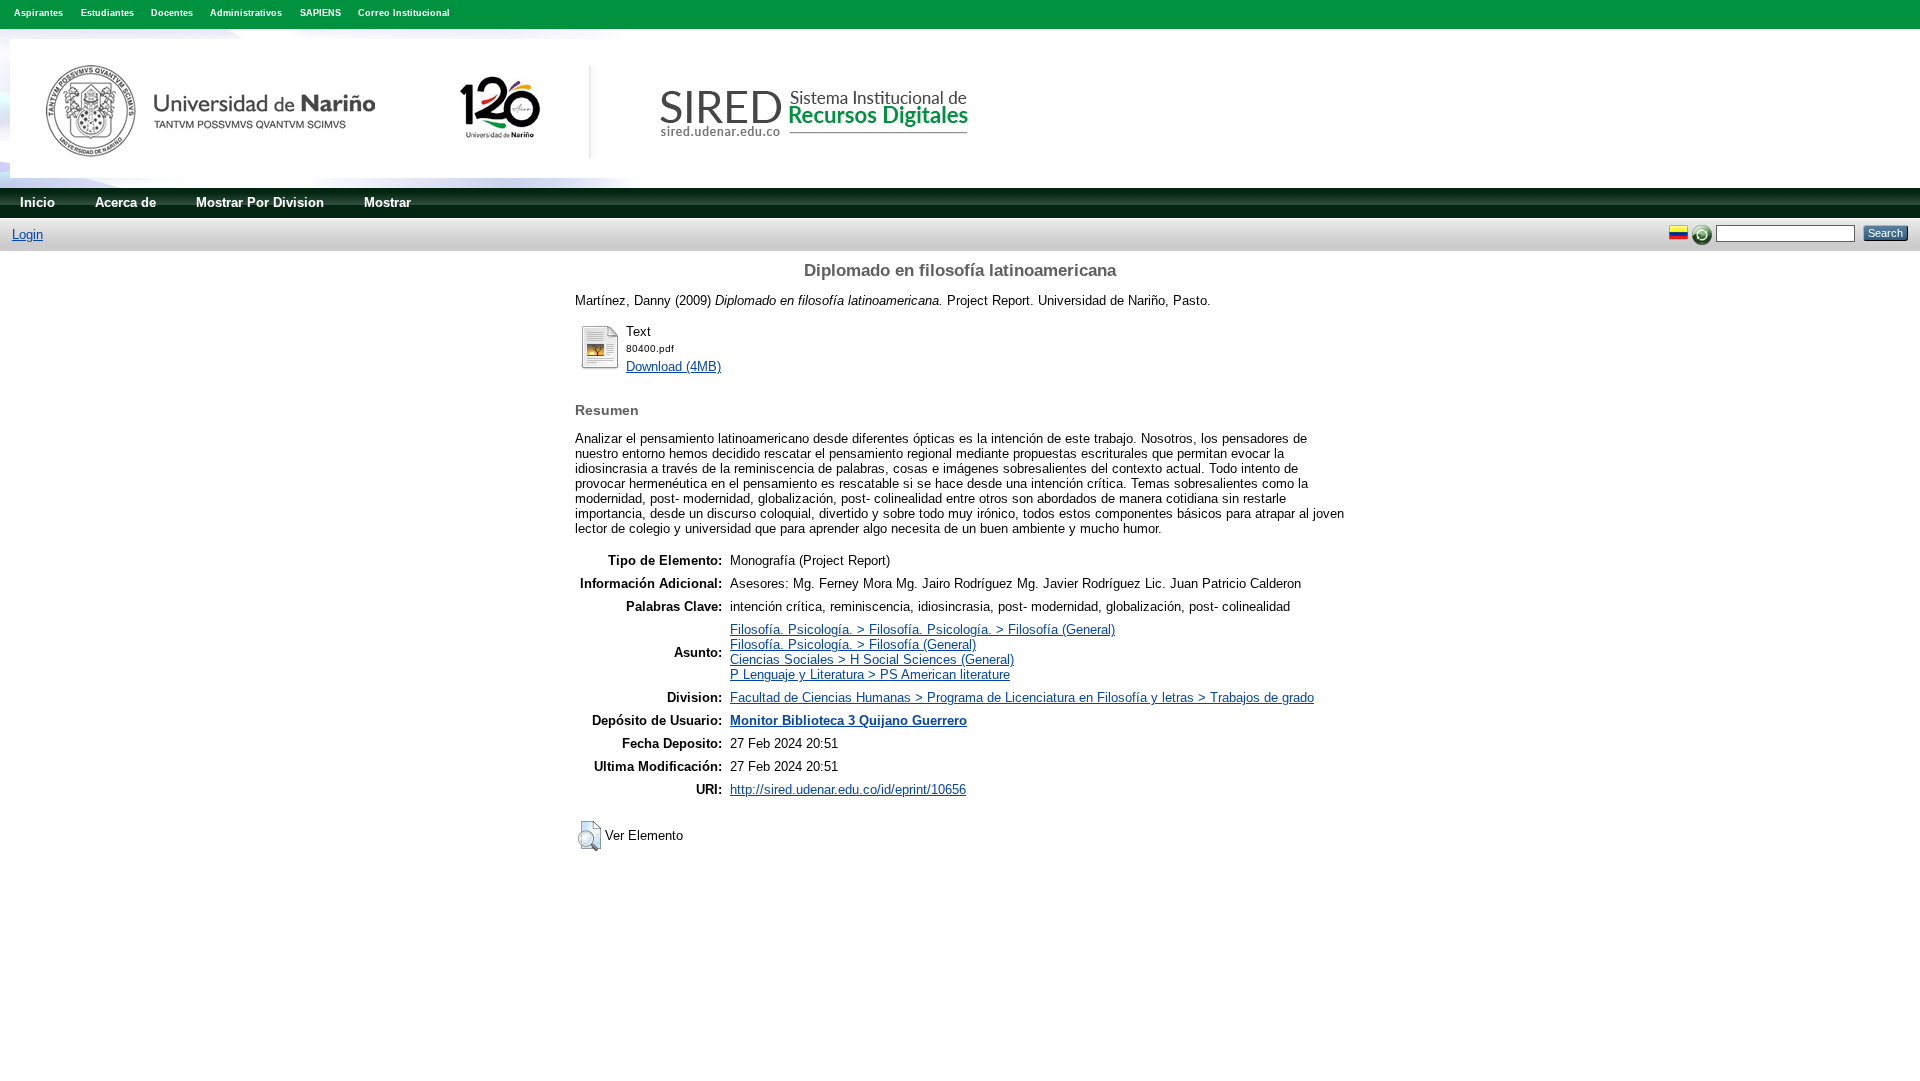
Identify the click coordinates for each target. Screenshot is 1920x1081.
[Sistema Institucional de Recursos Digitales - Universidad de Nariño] (522, 183)
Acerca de (125, 202)
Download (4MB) (673, 366)
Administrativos (246, 13)
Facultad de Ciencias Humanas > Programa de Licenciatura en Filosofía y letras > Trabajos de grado (1022, 697)
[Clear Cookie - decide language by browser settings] (1702, 232)
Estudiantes (107, 13)
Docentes (172, 13)
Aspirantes (38, 13)
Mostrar (387, 202)
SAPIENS (320, 13)
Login (27, 234)
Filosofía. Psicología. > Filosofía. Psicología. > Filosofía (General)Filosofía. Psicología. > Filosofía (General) (922, 637)
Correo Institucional (404, 13)
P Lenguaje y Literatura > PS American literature (870, 674)
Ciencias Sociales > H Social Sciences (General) (872, 659)
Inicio (37, 202)
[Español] (1678, 232)
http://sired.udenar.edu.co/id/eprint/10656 (848, 789)
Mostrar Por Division (260, 202)
